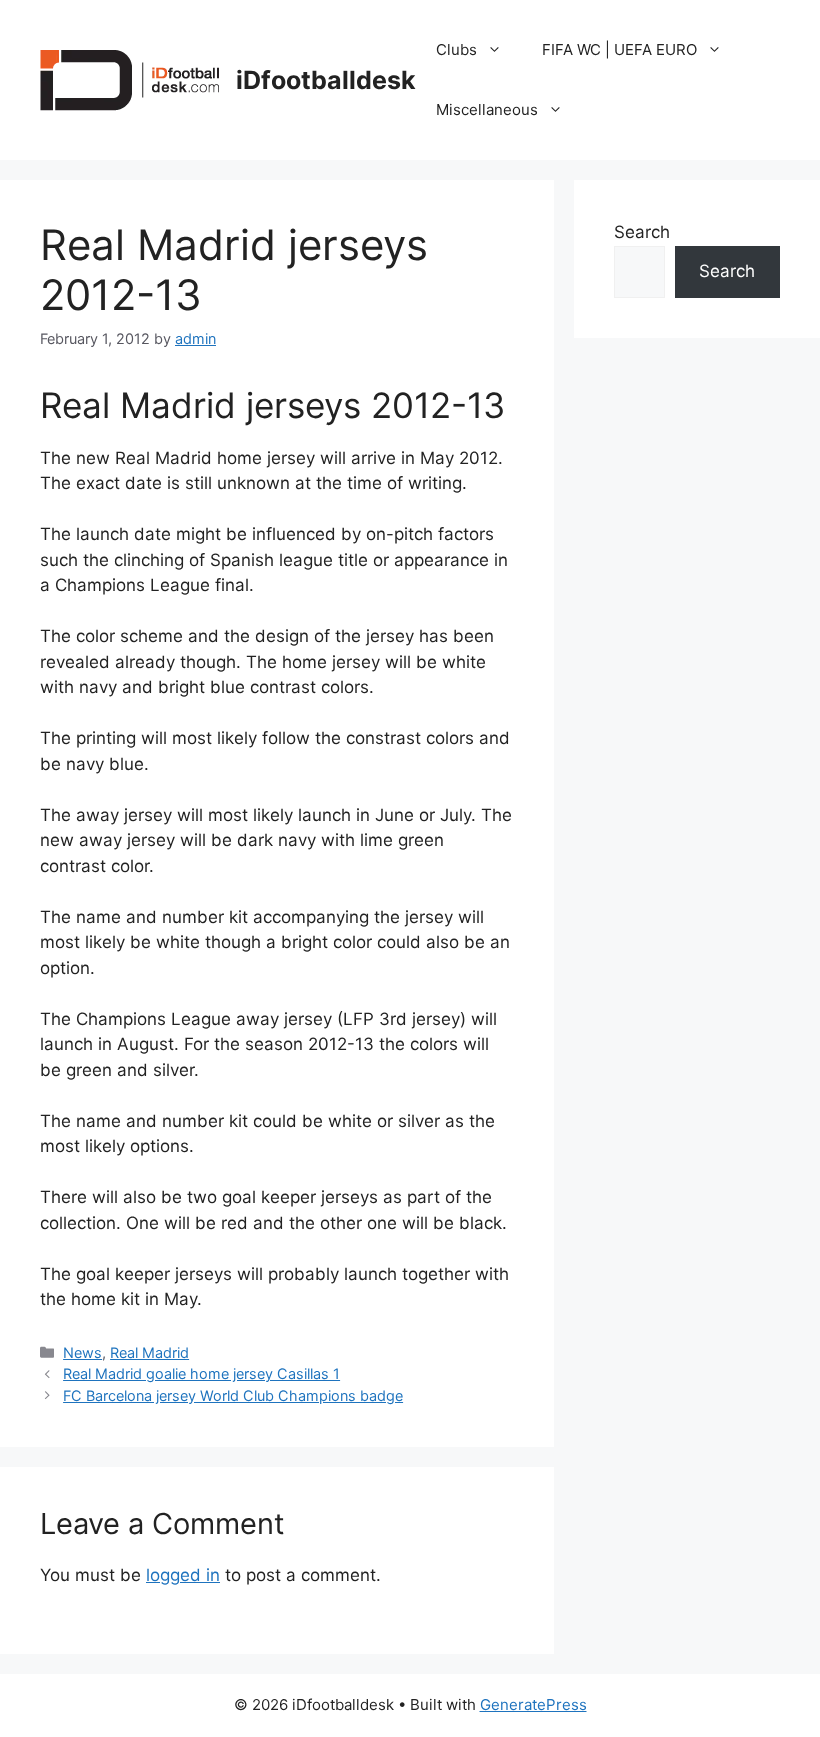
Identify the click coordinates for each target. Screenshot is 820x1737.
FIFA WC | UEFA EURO (619, 49)
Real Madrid (149, 1352)
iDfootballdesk (326, 80)
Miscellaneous (487, 109)
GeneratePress (533, 1704)
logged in (183, 1575)
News (82, 1352)
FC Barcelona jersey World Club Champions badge (233, 1395)
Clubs (456, 49)
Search (642, 232)
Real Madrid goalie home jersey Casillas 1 (201, 1373)
